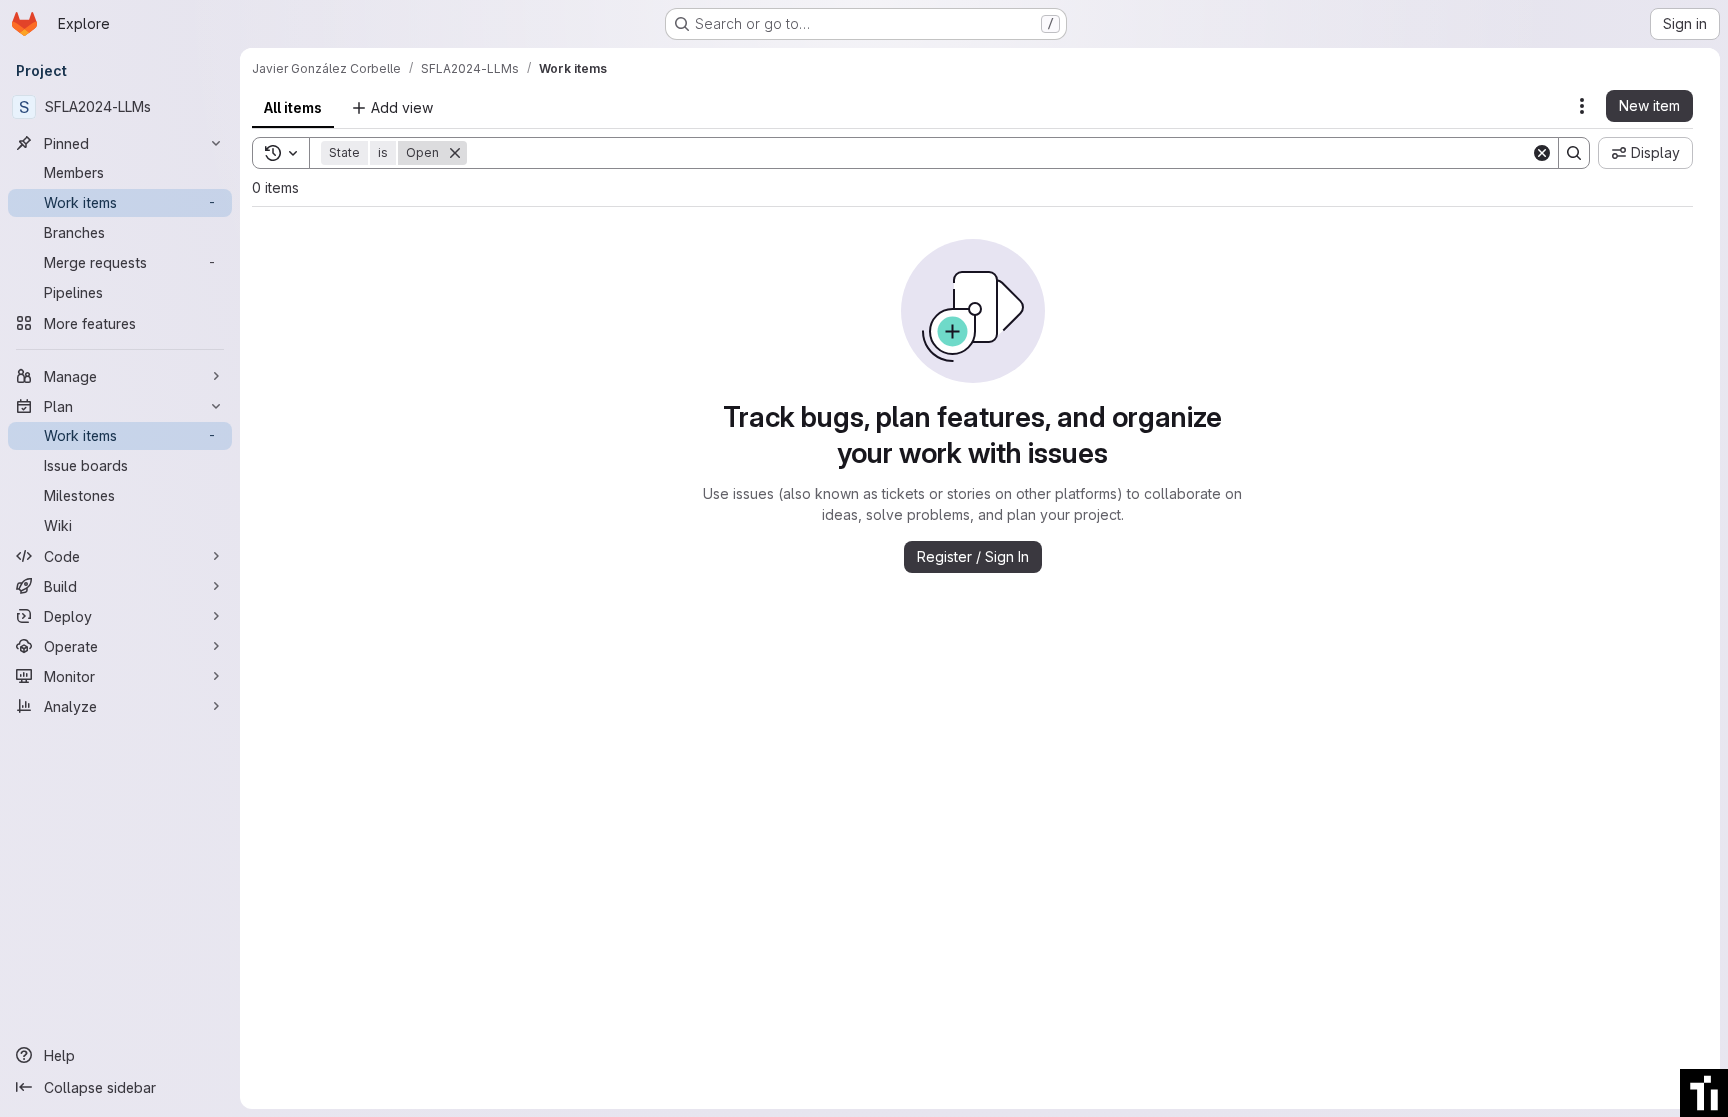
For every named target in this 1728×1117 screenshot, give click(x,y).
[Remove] (455, 153)
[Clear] (1542, 153)
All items (293, 107)
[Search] (1574, 153)
